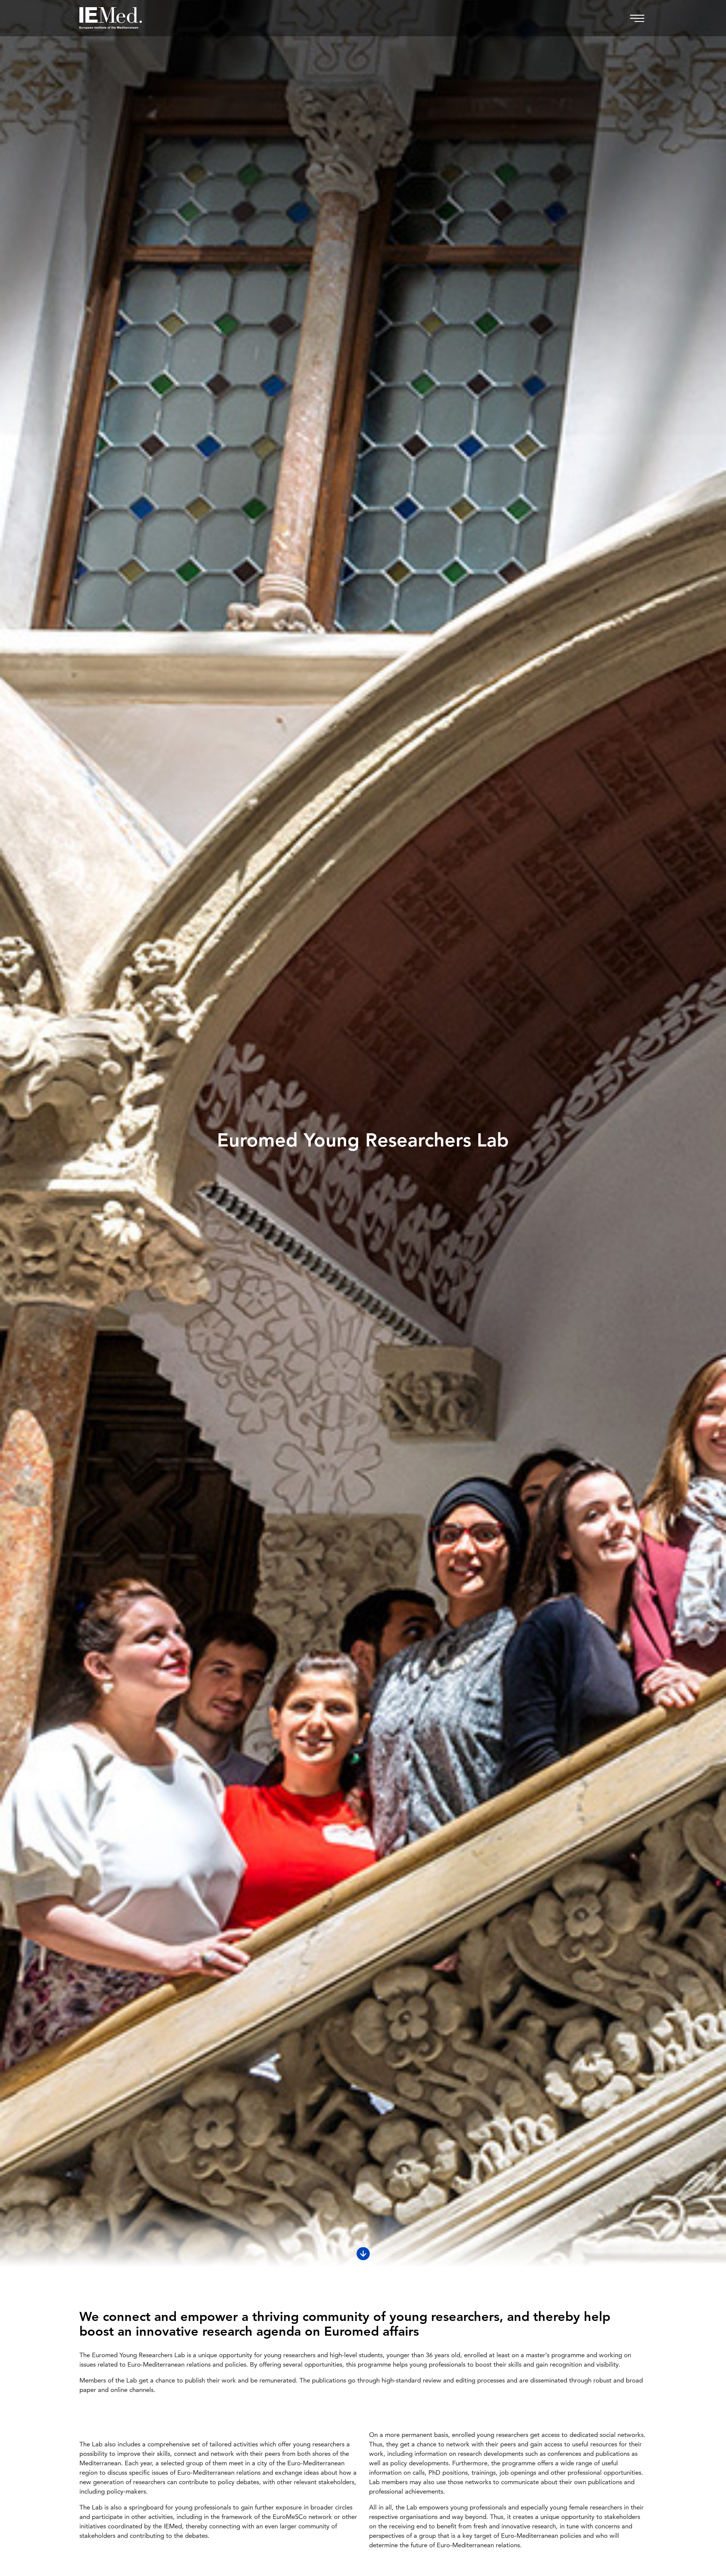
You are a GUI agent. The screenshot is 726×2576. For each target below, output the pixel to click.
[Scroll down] (363, 2254)
